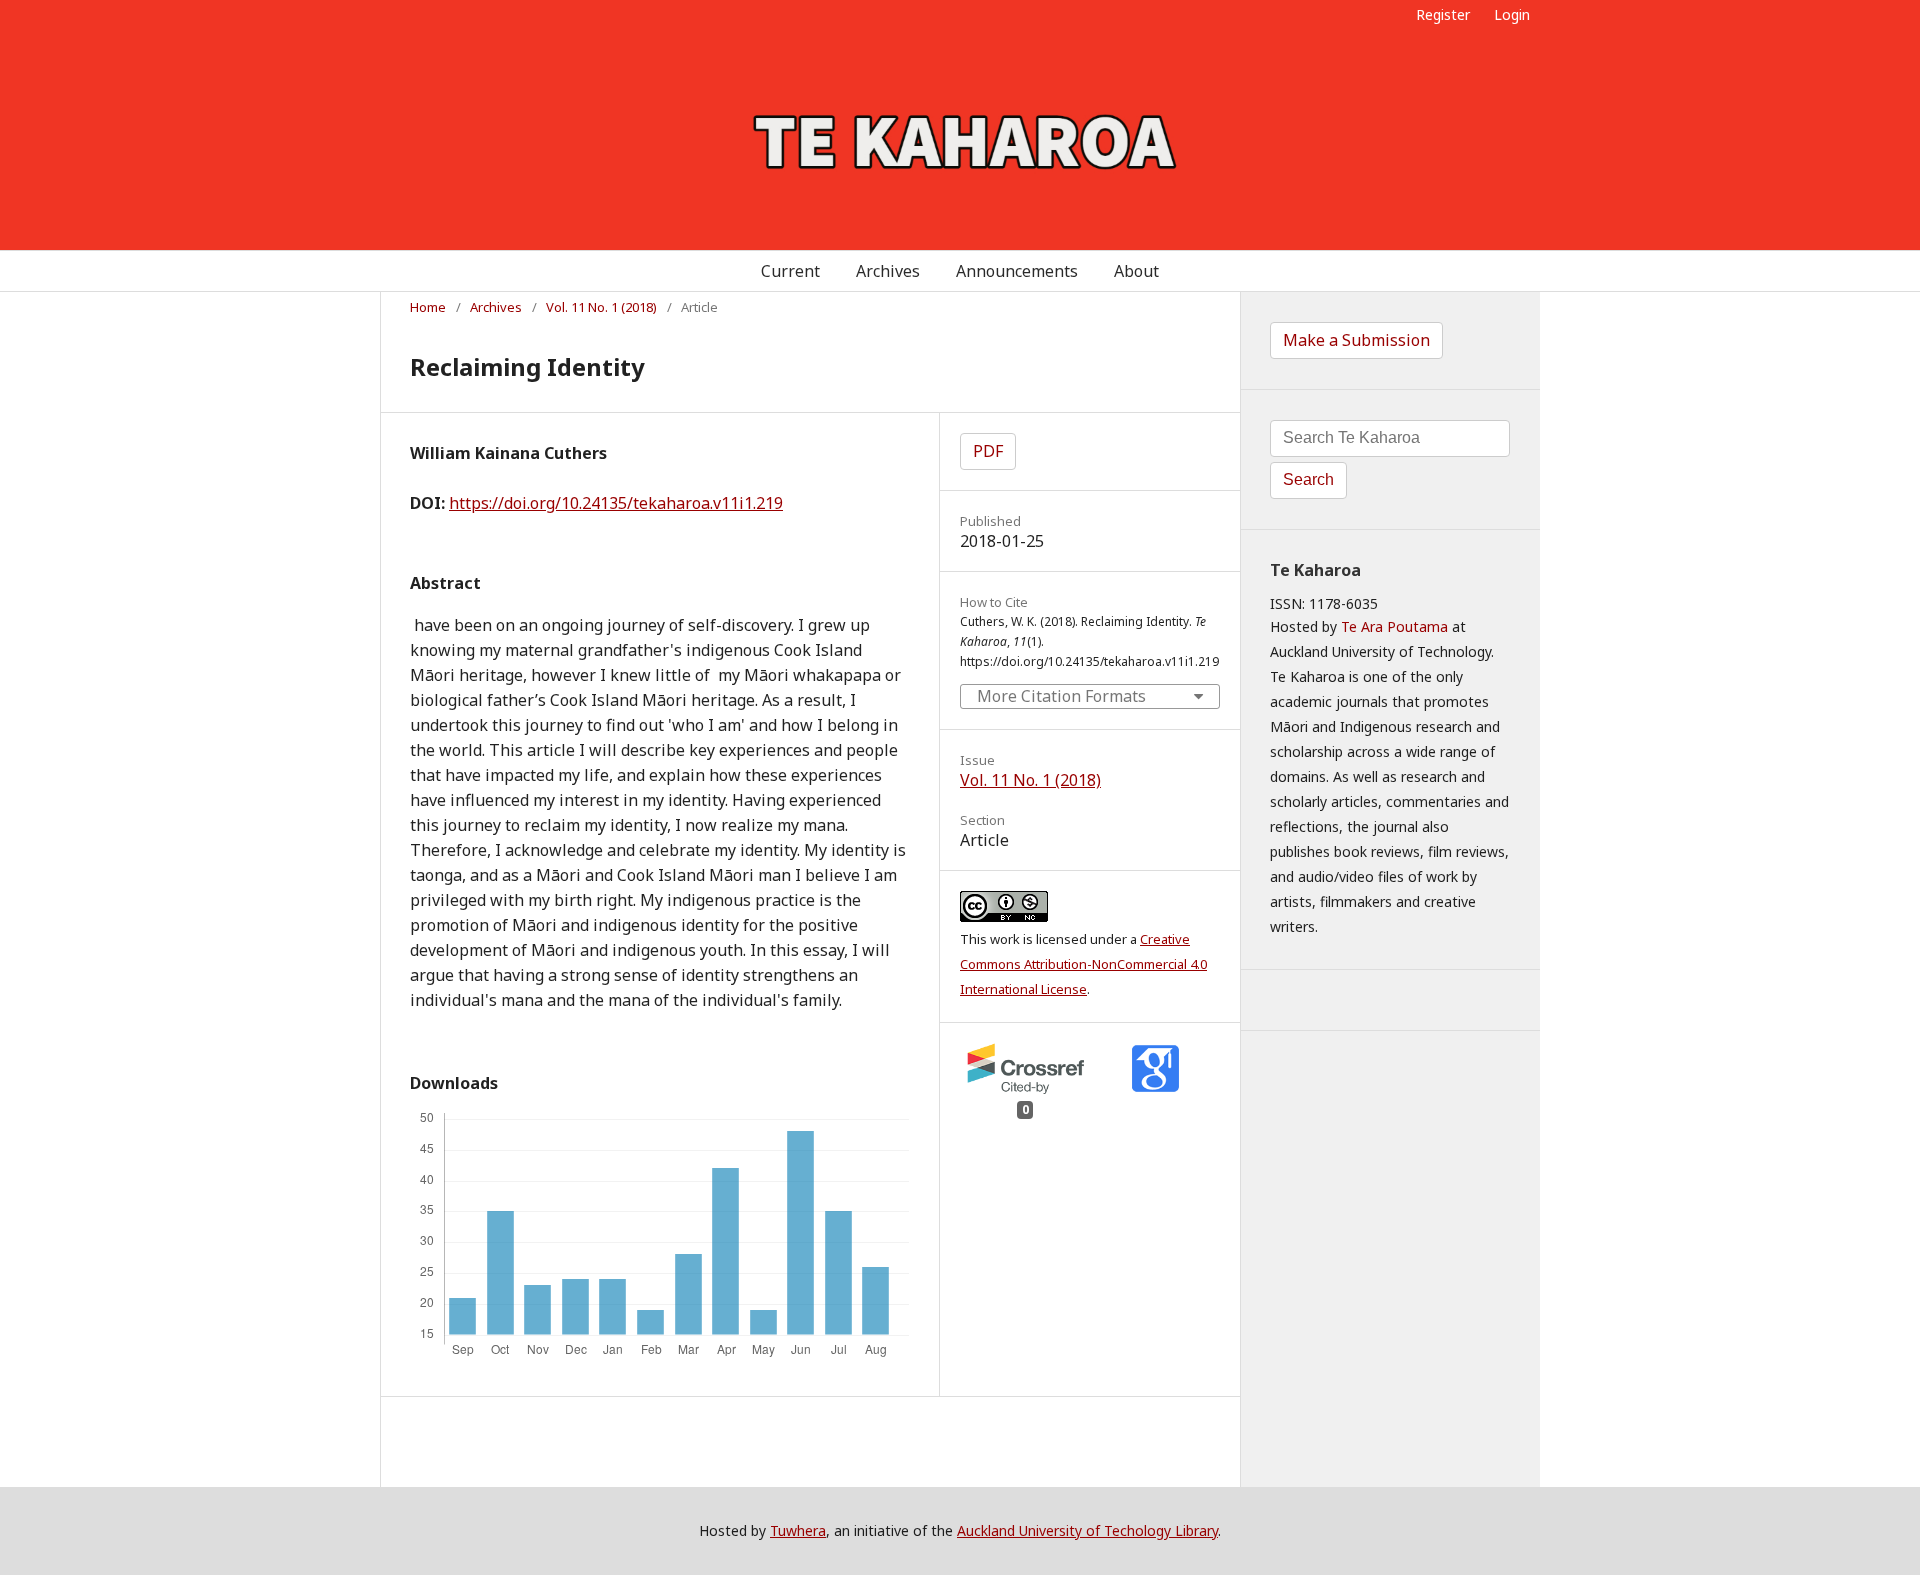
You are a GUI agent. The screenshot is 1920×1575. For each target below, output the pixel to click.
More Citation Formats (1061, 696)
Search (1308, 479)
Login (1512, 14)
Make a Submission (1356, 340)
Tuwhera (798, 1530)
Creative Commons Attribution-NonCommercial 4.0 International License (1083, 964)
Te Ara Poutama (1394, 626)
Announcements (1017, 271)
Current (790, 271)
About (1136, 271)
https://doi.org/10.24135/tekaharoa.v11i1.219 (616, 503)
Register (1443, 14)
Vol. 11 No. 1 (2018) (601, 307)
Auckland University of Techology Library (1087, 1530)
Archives (888, 271)
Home (428, 307)
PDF (988, 451)
